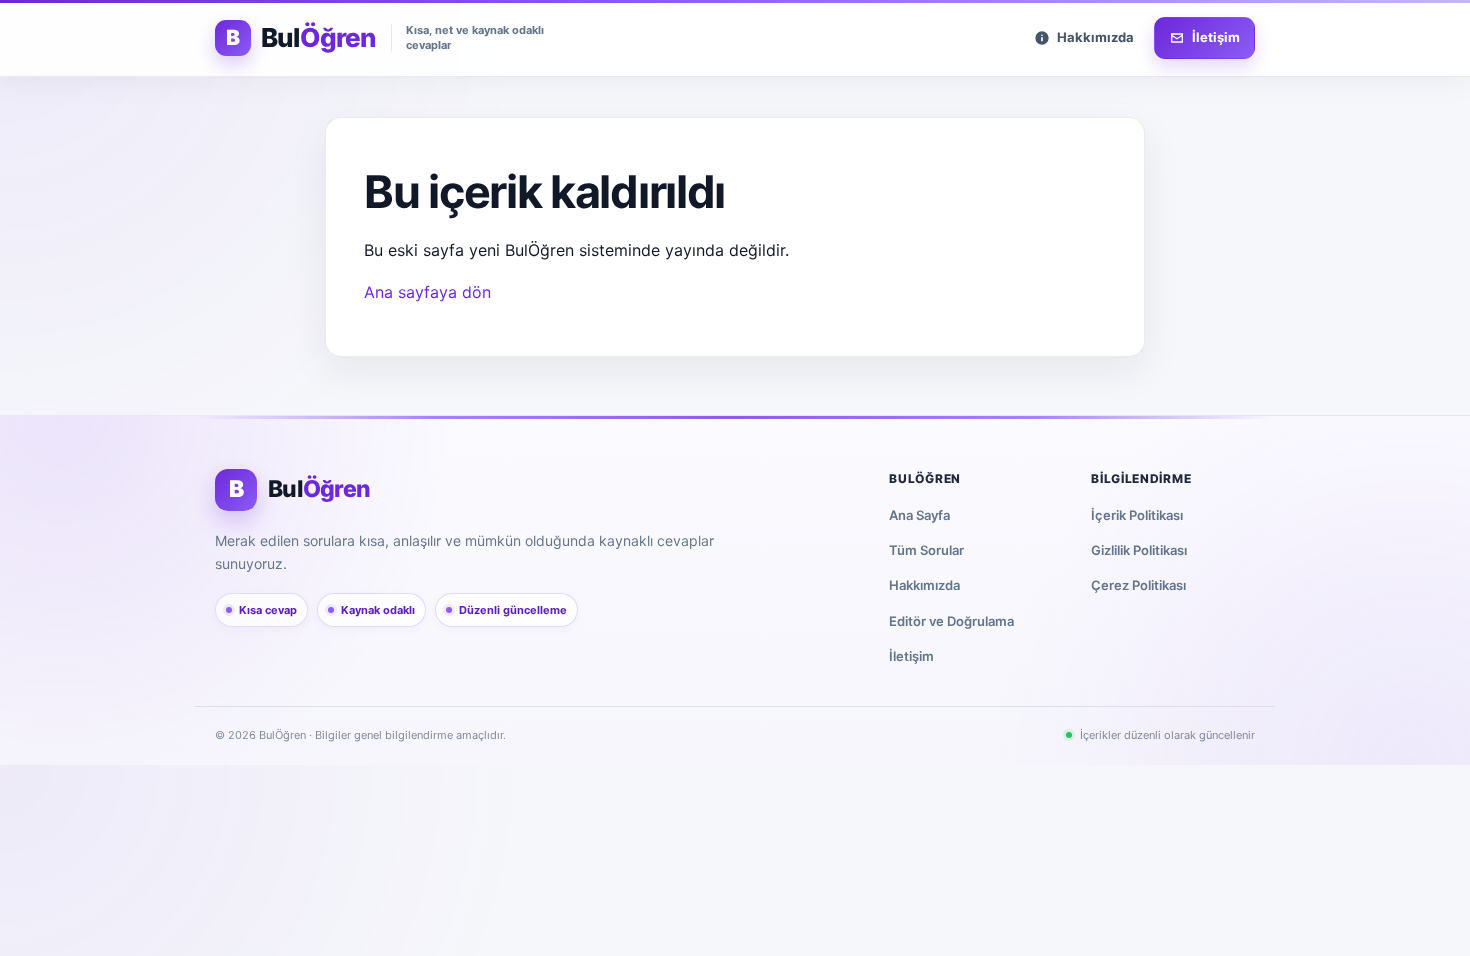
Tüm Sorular (926, 550)
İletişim (911, 656)
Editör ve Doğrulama (951, 621)
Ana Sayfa (919, 515)
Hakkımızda (924, 585)
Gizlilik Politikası (1139, 550)
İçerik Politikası (1137, 515)
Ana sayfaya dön (427, 292)
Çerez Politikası (1138, 585)
